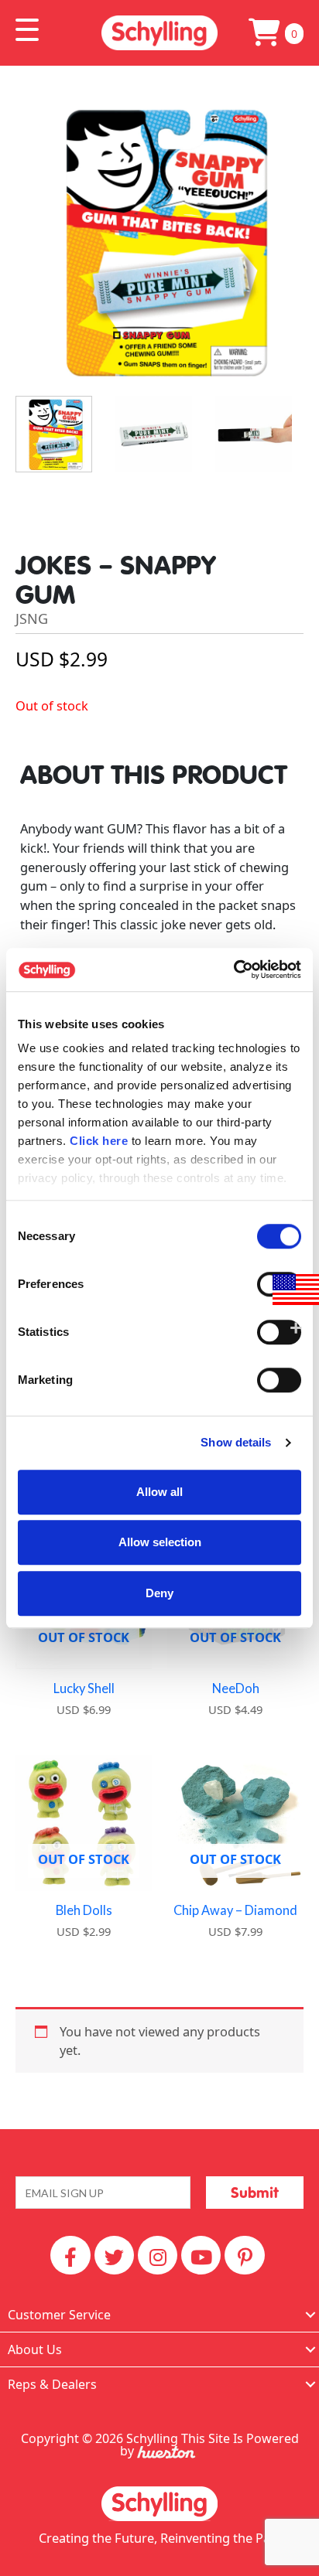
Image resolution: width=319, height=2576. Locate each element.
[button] (27, 30)
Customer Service (59, 2315)
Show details (236, 1442)
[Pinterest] (244, 2255)
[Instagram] (158, 2255)
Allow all (159, 1492)
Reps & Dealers (52, 2384)
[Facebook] (70, 2255)
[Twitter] (114, 2255)
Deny (159, 1593)
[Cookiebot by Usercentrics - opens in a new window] (233, 969)
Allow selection (160, 1542)
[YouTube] (201, 2255)
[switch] (279, 1380)
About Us (35, 2349)
